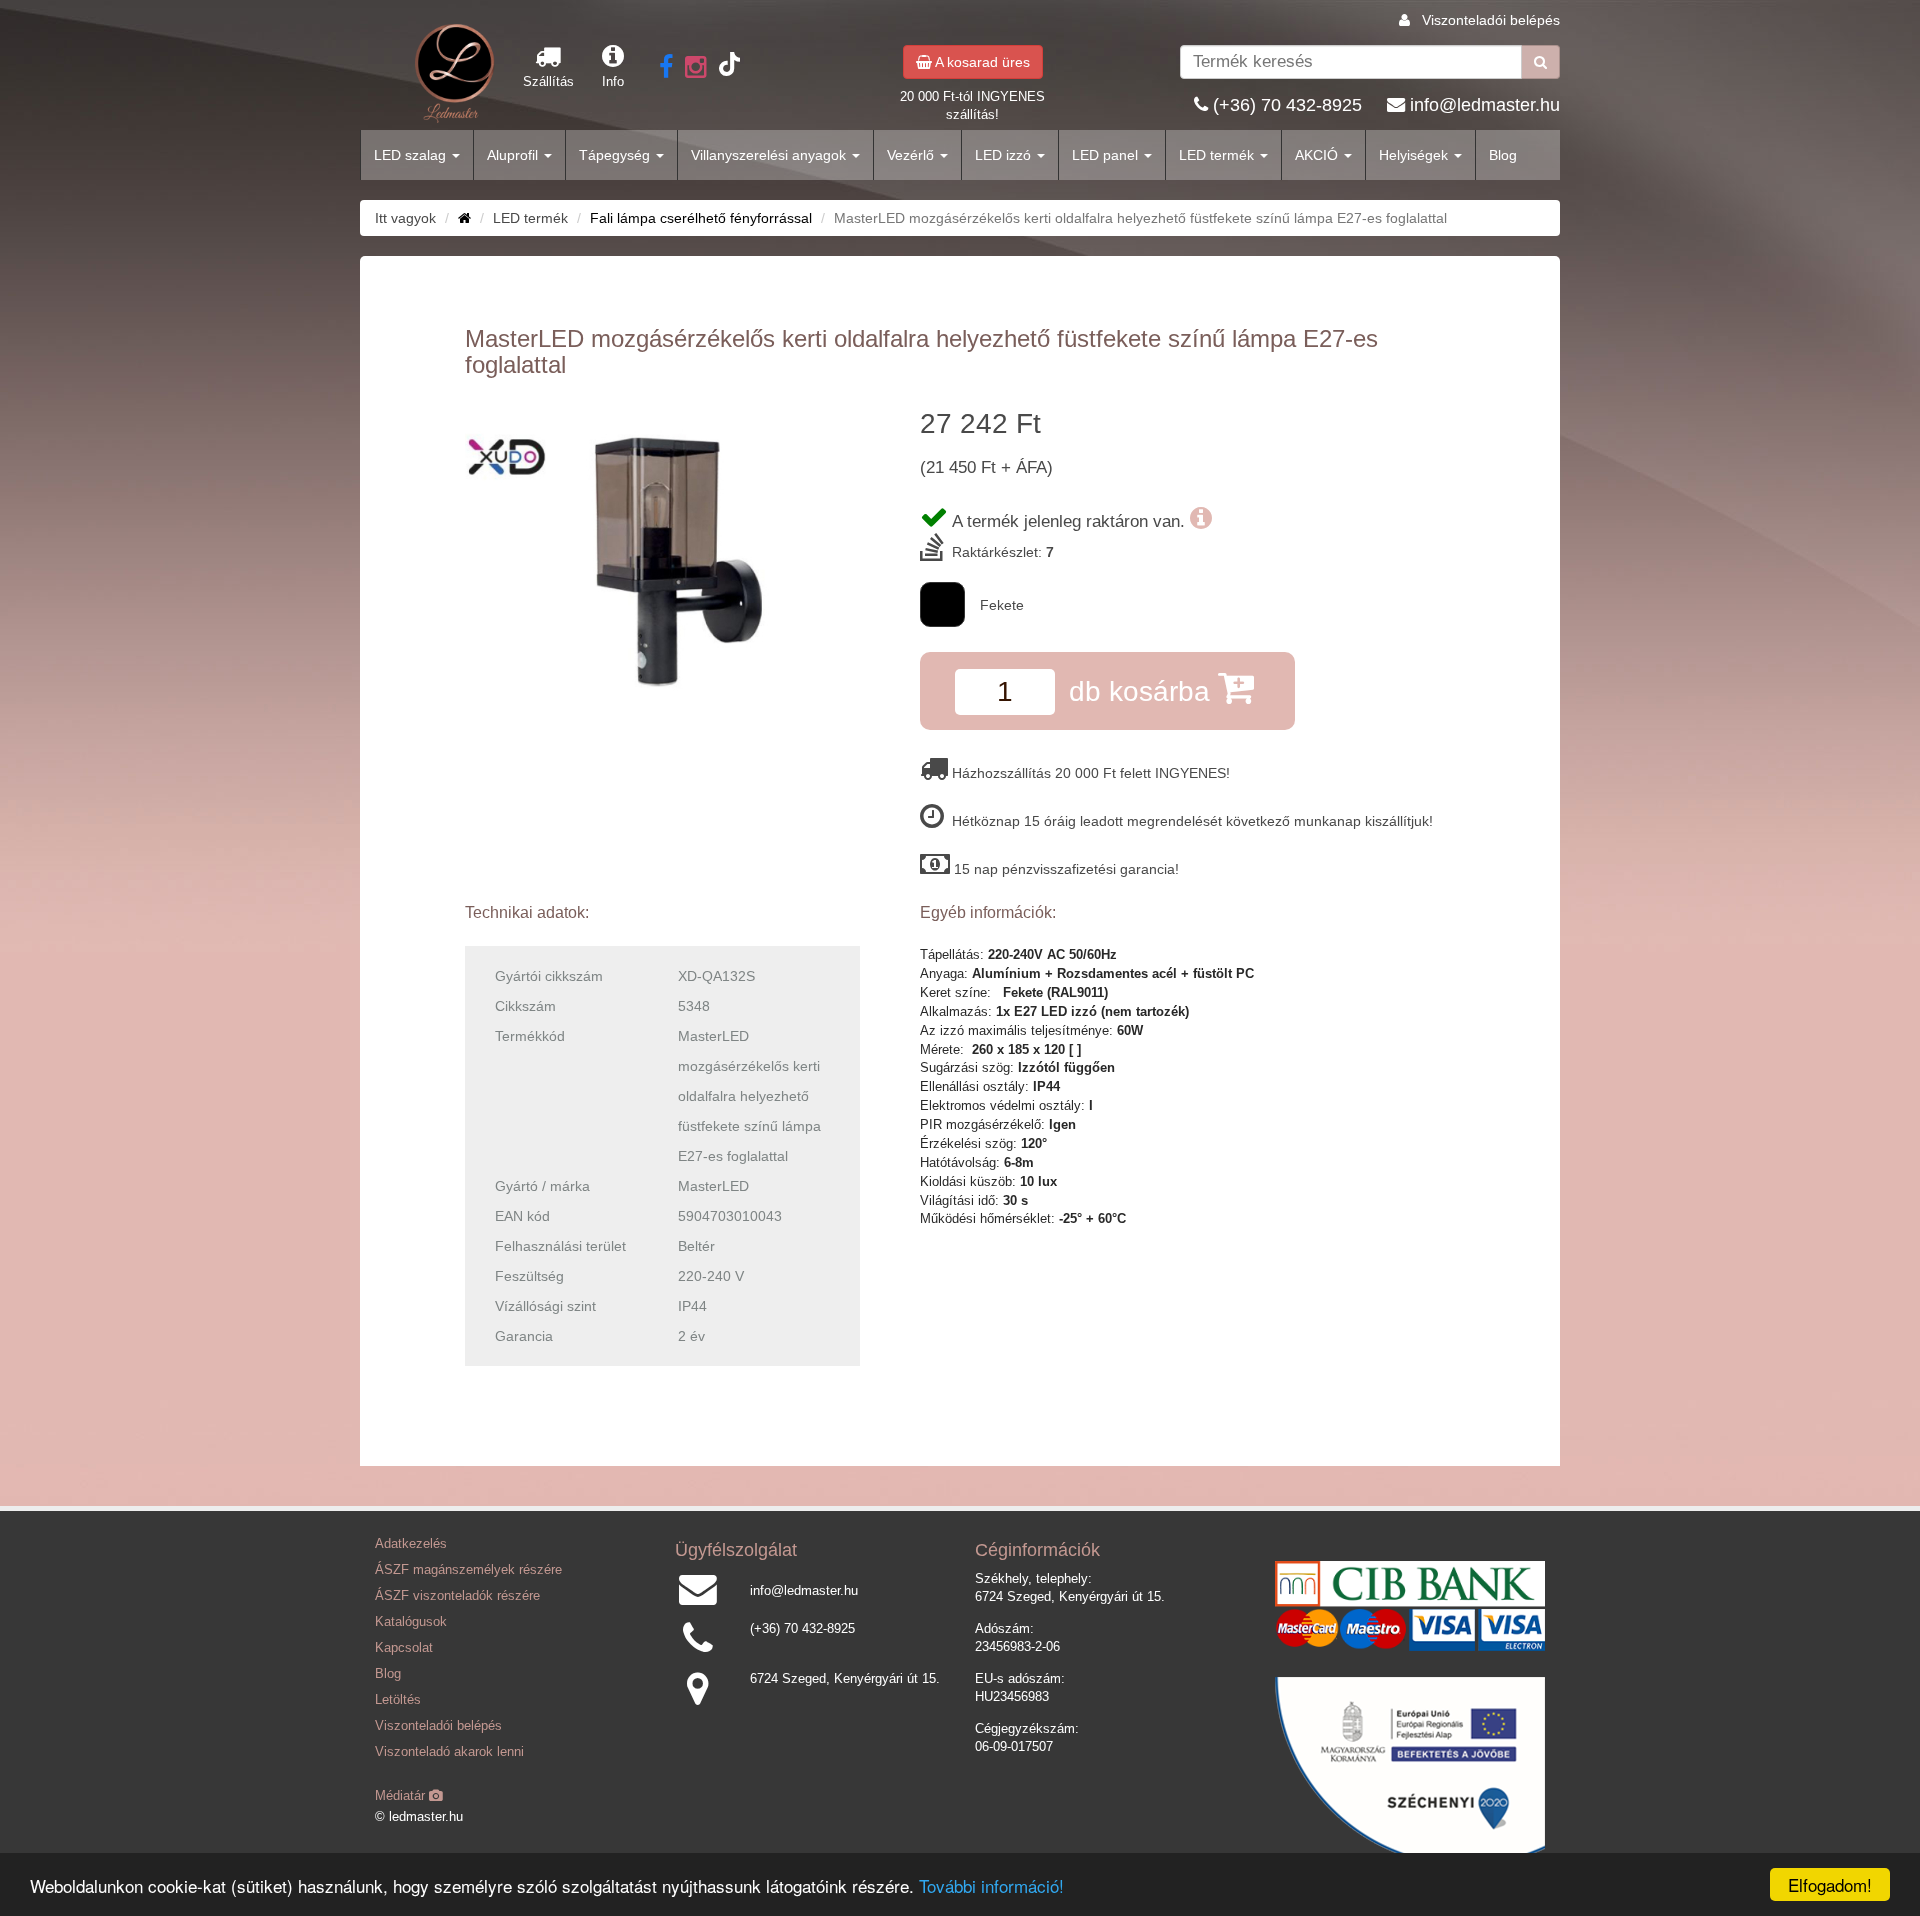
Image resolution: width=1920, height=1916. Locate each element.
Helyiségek (1415, 155)
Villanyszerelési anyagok (770, 155)
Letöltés (398, 1700)
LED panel (1107, 155)
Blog (1503, 155)
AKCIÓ (1318, 155)
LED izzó (1005, 155)
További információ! (991, 1885)
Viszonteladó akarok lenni (449, 1752)
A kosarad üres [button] (981, 62)
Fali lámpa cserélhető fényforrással (701, 218)
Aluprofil (514, 155)
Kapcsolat (404, 1648)
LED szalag (412, 155)
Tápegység (616, 155)
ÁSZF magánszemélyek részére (468, 1570)
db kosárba (1143, 691)
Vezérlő (912, 155)
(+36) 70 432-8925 (1287, 105)
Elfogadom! (1830, 1884)
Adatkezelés (411, 1544)
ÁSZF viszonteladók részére (457, 1596)
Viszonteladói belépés (1491, 20)
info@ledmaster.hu (1485, 105)
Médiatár (402, 1796)
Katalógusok (411, 1622)
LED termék (1218, 155)
